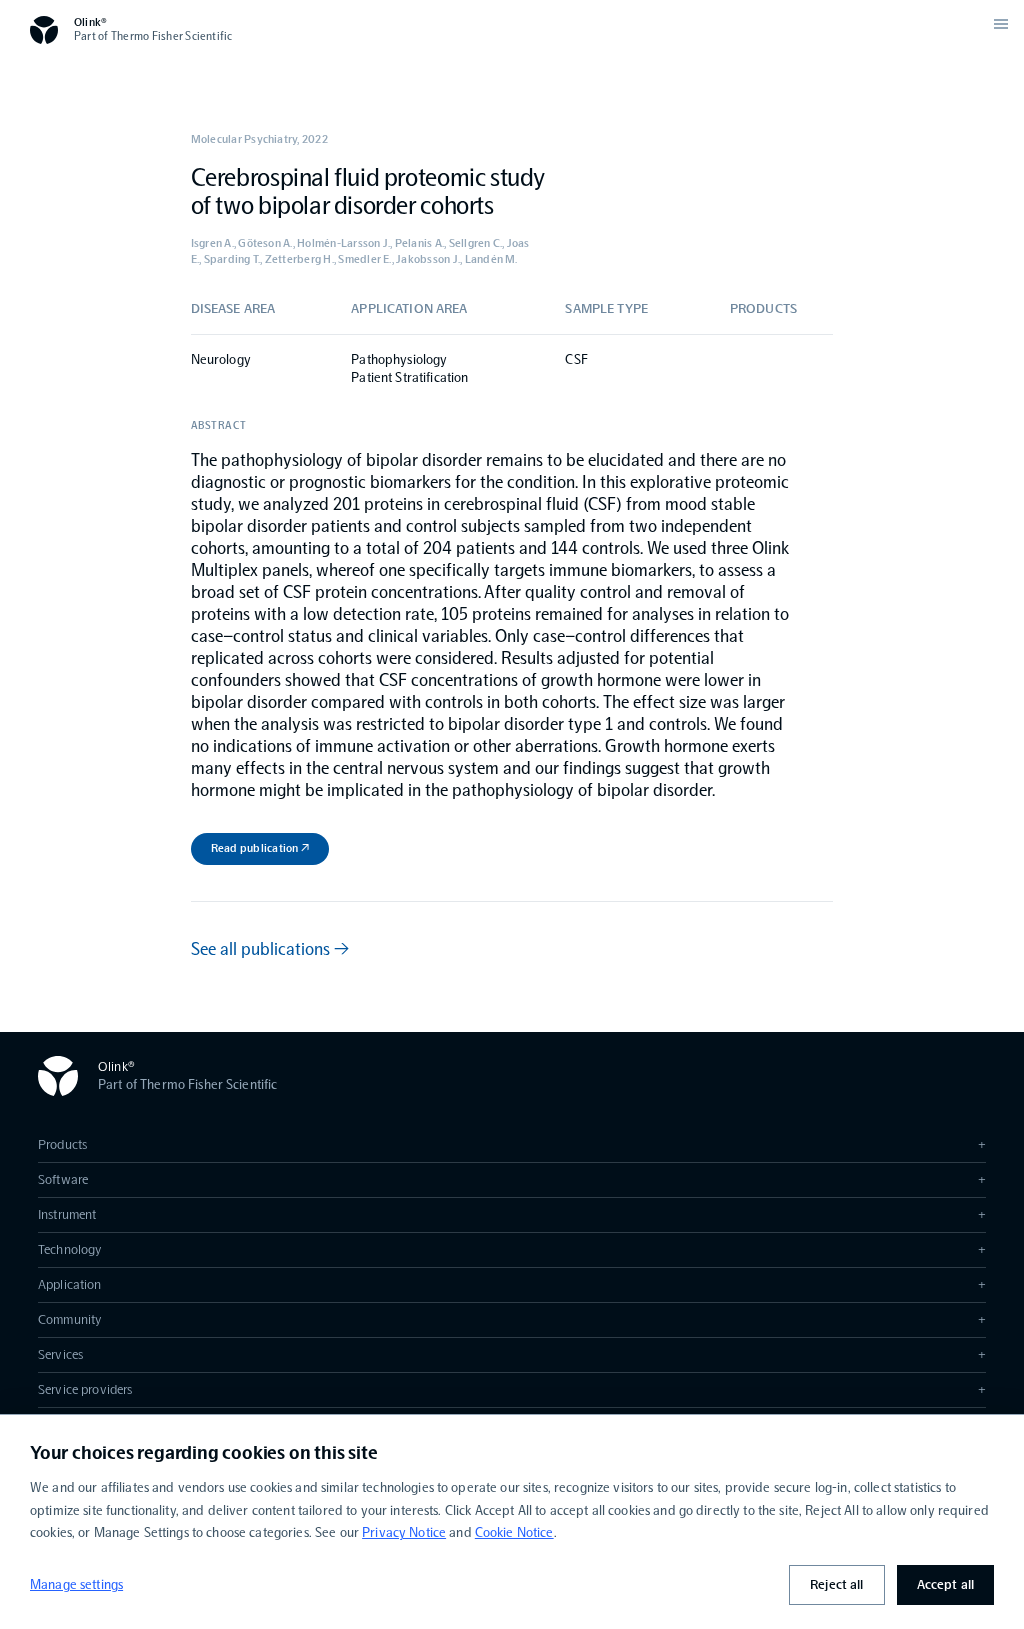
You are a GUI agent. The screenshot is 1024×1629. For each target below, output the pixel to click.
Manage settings (76, 1584)
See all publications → (270, 949)
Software (512, 1179)
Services (512, 1354)
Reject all (836, 1584)
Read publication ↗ (260, 848)
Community (512, 1319)
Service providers (512, 1389)
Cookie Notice (514, 1532)
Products (512, 1144)
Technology (512, 1249)
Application (512, 1284)
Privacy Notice (404, 1532)
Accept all (945, 1584)
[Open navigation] (1001, 24)
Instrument (512, 1214)
